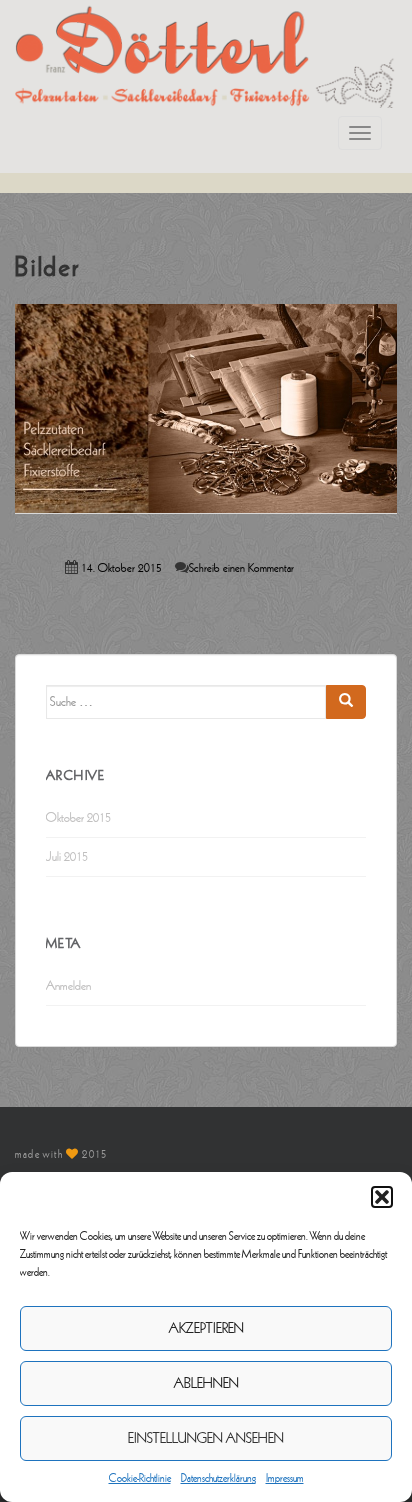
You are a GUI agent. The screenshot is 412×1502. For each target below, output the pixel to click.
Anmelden (68, 986)
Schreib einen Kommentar (241, 568)
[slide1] (206, 408)
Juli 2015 (67, 857)
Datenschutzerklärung (218, 1478)
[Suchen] (346, 702)
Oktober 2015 (78, 818)
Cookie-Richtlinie (140, 1478)
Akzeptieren (206, 1328)
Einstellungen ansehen (206, 1438)
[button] (382, 1197)
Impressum (285, 1478)
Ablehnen (206, 1383)
